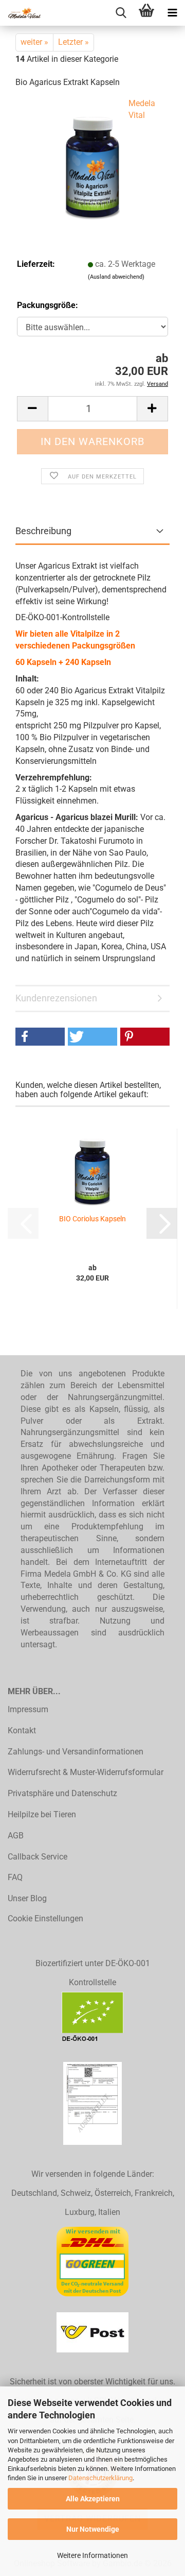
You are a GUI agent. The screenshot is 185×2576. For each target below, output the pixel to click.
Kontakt (22, 1730)
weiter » (34, 42)
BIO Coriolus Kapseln (92, 1219)
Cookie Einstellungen (45, 1918)
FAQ (15, 1877)
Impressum (28, 1709)
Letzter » (73, 42)
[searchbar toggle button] (121, 13)
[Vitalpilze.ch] (21, 13)
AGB (16, 1836)
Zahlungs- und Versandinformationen (76, 1752)
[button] (32, 409)
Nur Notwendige (93, 2529)
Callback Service (38, 1857)
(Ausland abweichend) (116, 277)
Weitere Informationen (92, 2555)
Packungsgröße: (48, 305)
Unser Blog (27, 1898)
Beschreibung (43, 531)
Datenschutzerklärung (100, 2478)
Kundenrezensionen (56, 998)
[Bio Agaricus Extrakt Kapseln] (92, 161)
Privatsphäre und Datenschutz (62, 1793)
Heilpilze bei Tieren (42, 1814)
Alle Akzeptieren (93, 2499)
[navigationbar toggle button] (172, 13)
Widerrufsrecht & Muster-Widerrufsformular (86, 1772)
